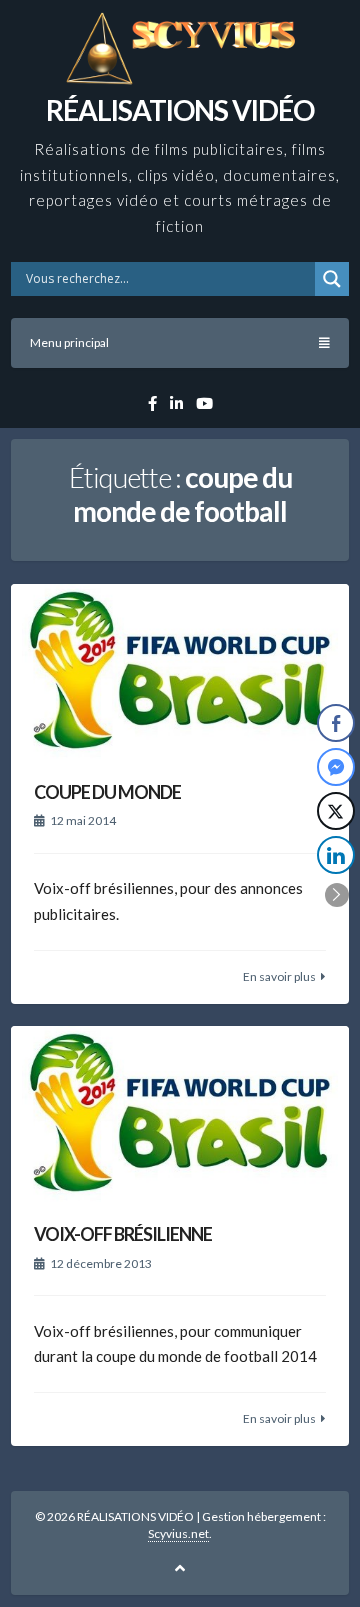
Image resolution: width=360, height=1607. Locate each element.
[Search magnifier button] (332, 279)
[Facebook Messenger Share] (336, 767)
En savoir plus (279, 976)
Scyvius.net (178, 1533)
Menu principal (69, 342)
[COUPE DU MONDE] (180, 672)
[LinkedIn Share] (336, 855)
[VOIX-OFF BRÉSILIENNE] (180, 1114)
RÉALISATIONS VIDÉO (180, 110)
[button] (337, 895)
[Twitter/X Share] (336, 811)
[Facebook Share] (336, 723)
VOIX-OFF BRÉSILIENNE (123, 1234)
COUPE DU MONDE (107, 792)
